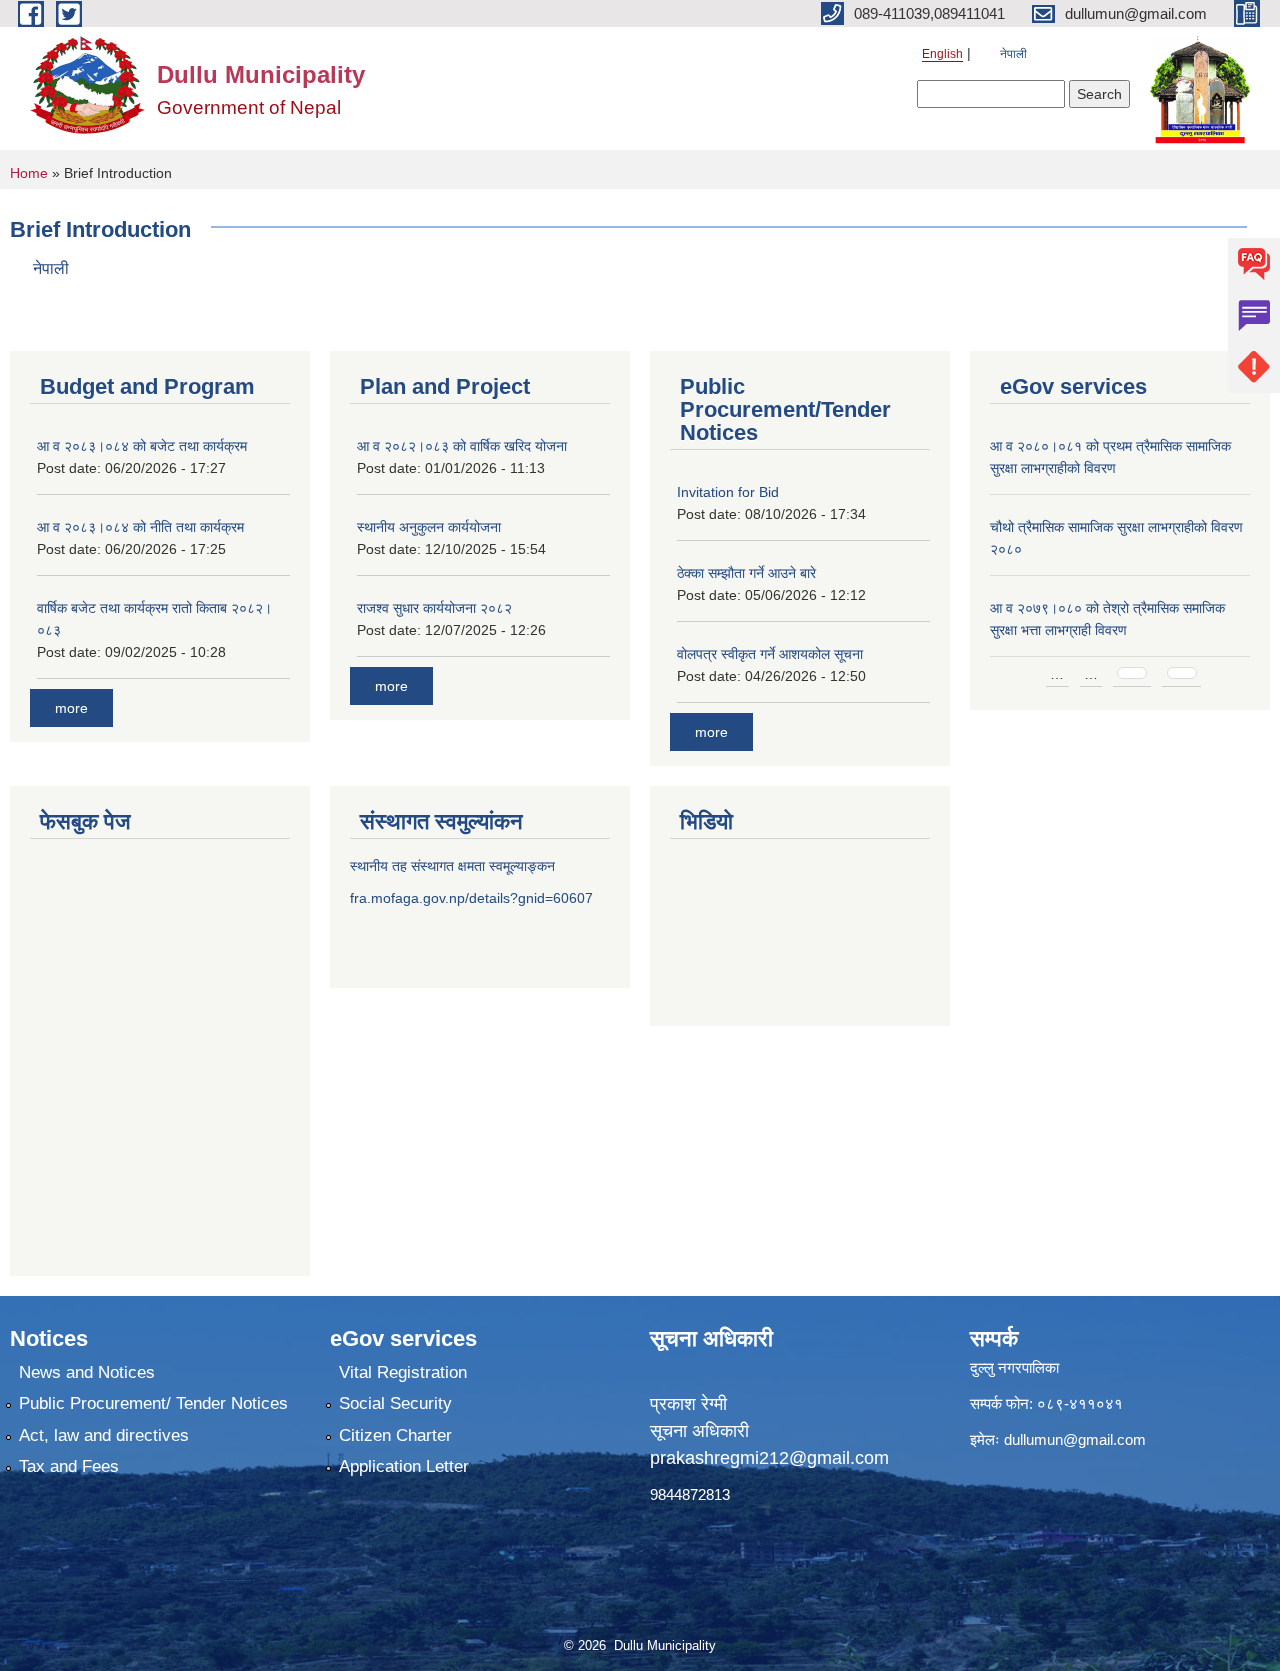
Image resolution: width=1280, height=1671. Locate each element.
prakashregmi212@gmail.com (769, 1458)
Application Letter (404, 1466)
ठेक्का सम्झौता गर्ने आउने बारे (746, 573)
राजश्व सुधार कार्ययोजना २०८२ (434, 608)
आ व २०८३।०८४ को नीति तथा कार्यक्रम (140, 527)
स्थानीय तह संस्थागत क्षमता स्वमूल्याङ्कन (452, 866)
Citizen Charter (395, 1435)
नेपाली (1013, 54)
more (71, 708)
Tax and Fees (69, 1466)
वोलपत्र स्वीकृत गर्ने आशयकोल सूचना (770, 654)
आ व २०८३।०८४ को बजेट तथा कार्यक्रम (142, 446)
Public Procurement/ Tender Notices (153, 1403)
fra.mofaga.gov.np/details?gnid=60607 (471, 898)
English (942, 54)
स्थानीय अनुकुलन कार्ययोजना (429, 527)
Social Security (395, 1403)
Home (29, 173)
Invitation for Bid (728, 492)
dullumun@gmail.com (1075, 1439)
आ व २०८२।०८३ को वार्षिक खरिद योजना (462, 446)
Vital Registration (403, 1372)
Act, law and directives (104, 1435)
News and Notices (87, 1372)
